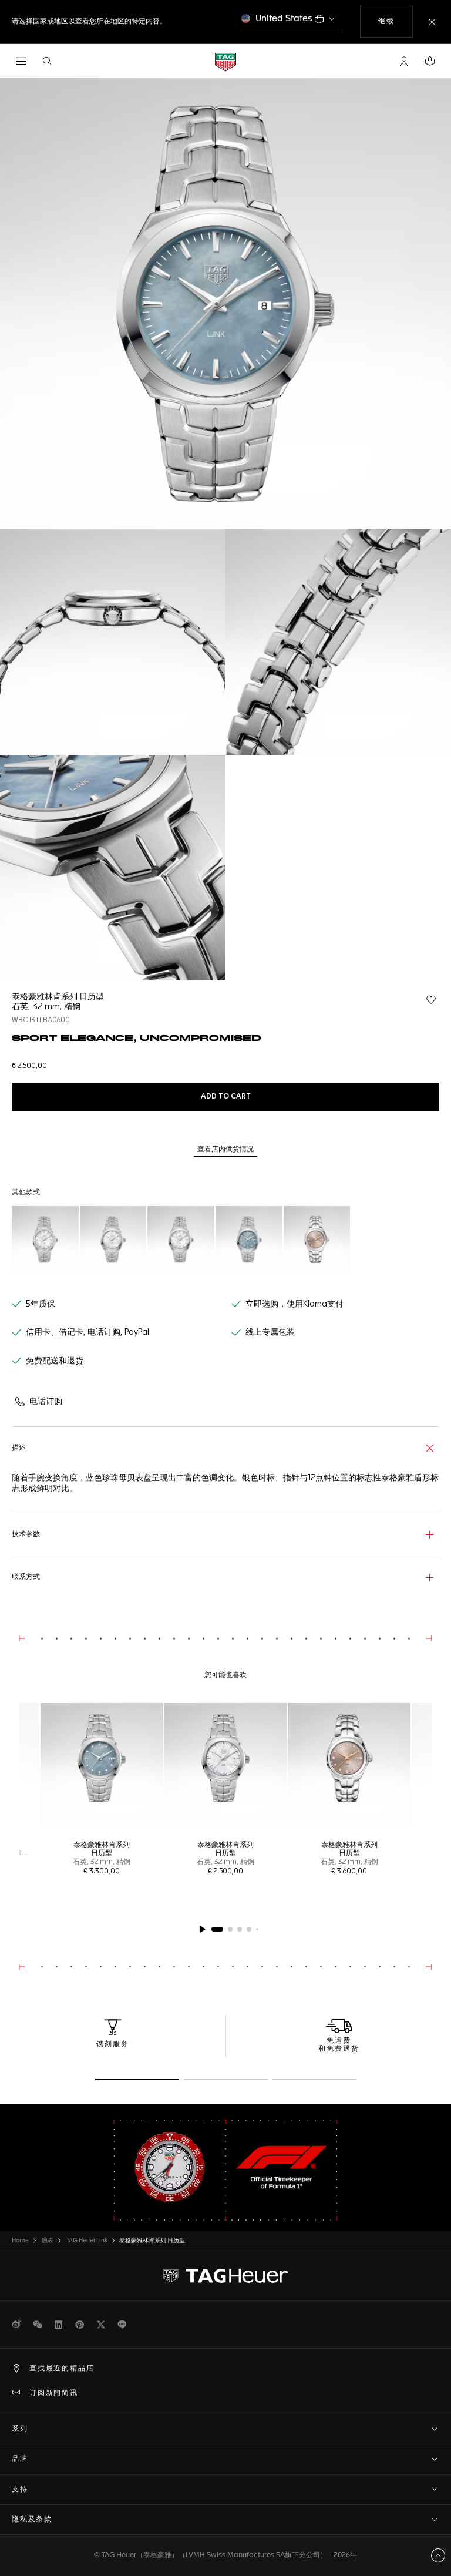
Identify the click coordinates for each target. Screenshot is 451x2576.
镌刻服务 (113, 2044)
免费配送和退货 (55, 1361)
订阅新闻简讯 (54, 2393)
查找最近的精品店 (62, 2369)
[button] (404, 61)
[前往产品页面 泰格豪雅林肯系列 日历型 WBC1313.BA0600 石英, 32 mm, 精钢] (249, 1240)
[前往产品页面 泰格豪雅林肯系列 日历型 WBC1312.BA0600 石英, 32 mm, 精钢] (181, 1240)
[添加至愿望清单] (431, 1000)
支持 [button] (20, 2490)
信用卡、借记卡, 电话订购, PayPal (87, 1332)
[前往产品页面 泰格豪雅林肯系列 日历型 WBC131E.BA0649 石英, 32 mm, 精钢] (317, 1240)
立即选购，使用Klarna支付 (295, 1304)
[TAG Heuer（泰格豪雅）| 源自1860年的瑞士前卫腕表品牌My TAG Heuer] (225, 2276)
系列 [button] (20, 2429)
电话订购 (46, 1402)
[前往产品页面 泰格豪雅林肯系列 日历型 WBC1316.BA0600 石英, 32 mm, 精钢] (45, 1240)
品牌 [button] (20, 2459)
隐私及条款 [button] (32, 2520)
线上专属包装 (270, 1332)
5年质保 (41, 1304)
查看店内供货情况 (225, 1150)
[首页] (225, 61)
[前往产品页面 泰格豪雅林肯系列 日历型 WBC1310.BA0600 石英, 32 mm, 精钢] (113, 1240)
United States (284, 19)
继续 (395, 21)
